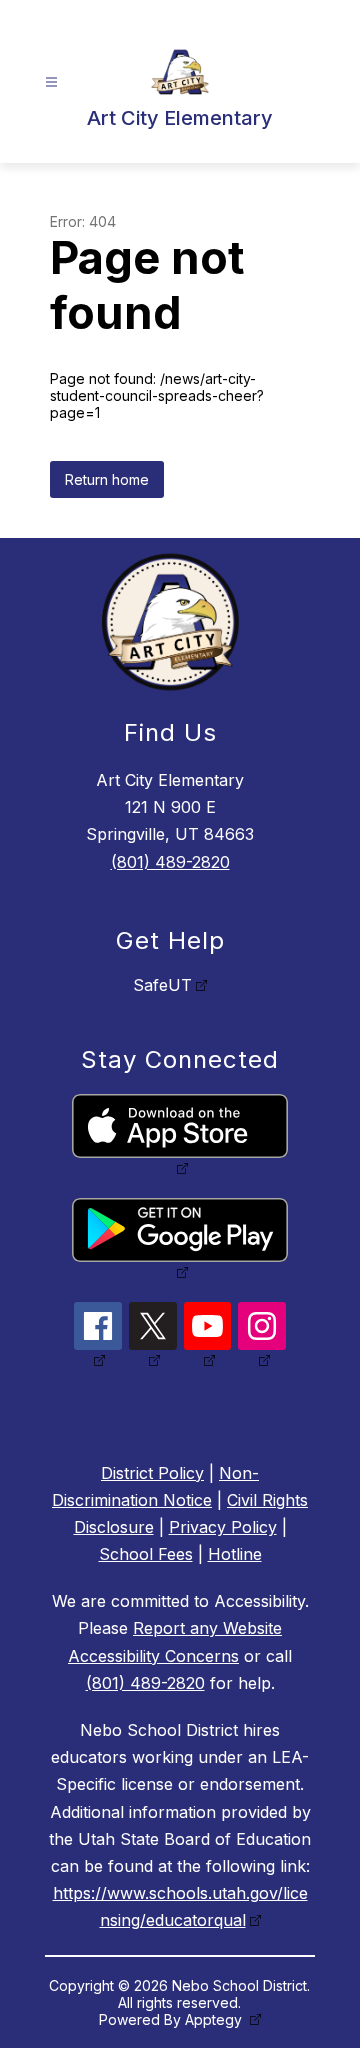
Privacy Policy (223, 1527)
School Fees (146, 1554)
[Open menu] (51, 82)
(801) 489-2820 (170, 862)
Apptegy (215, 2019)
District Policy (152, 1473)
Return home (107, 479)
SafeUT (162, 985)
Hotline (235, 1554)
